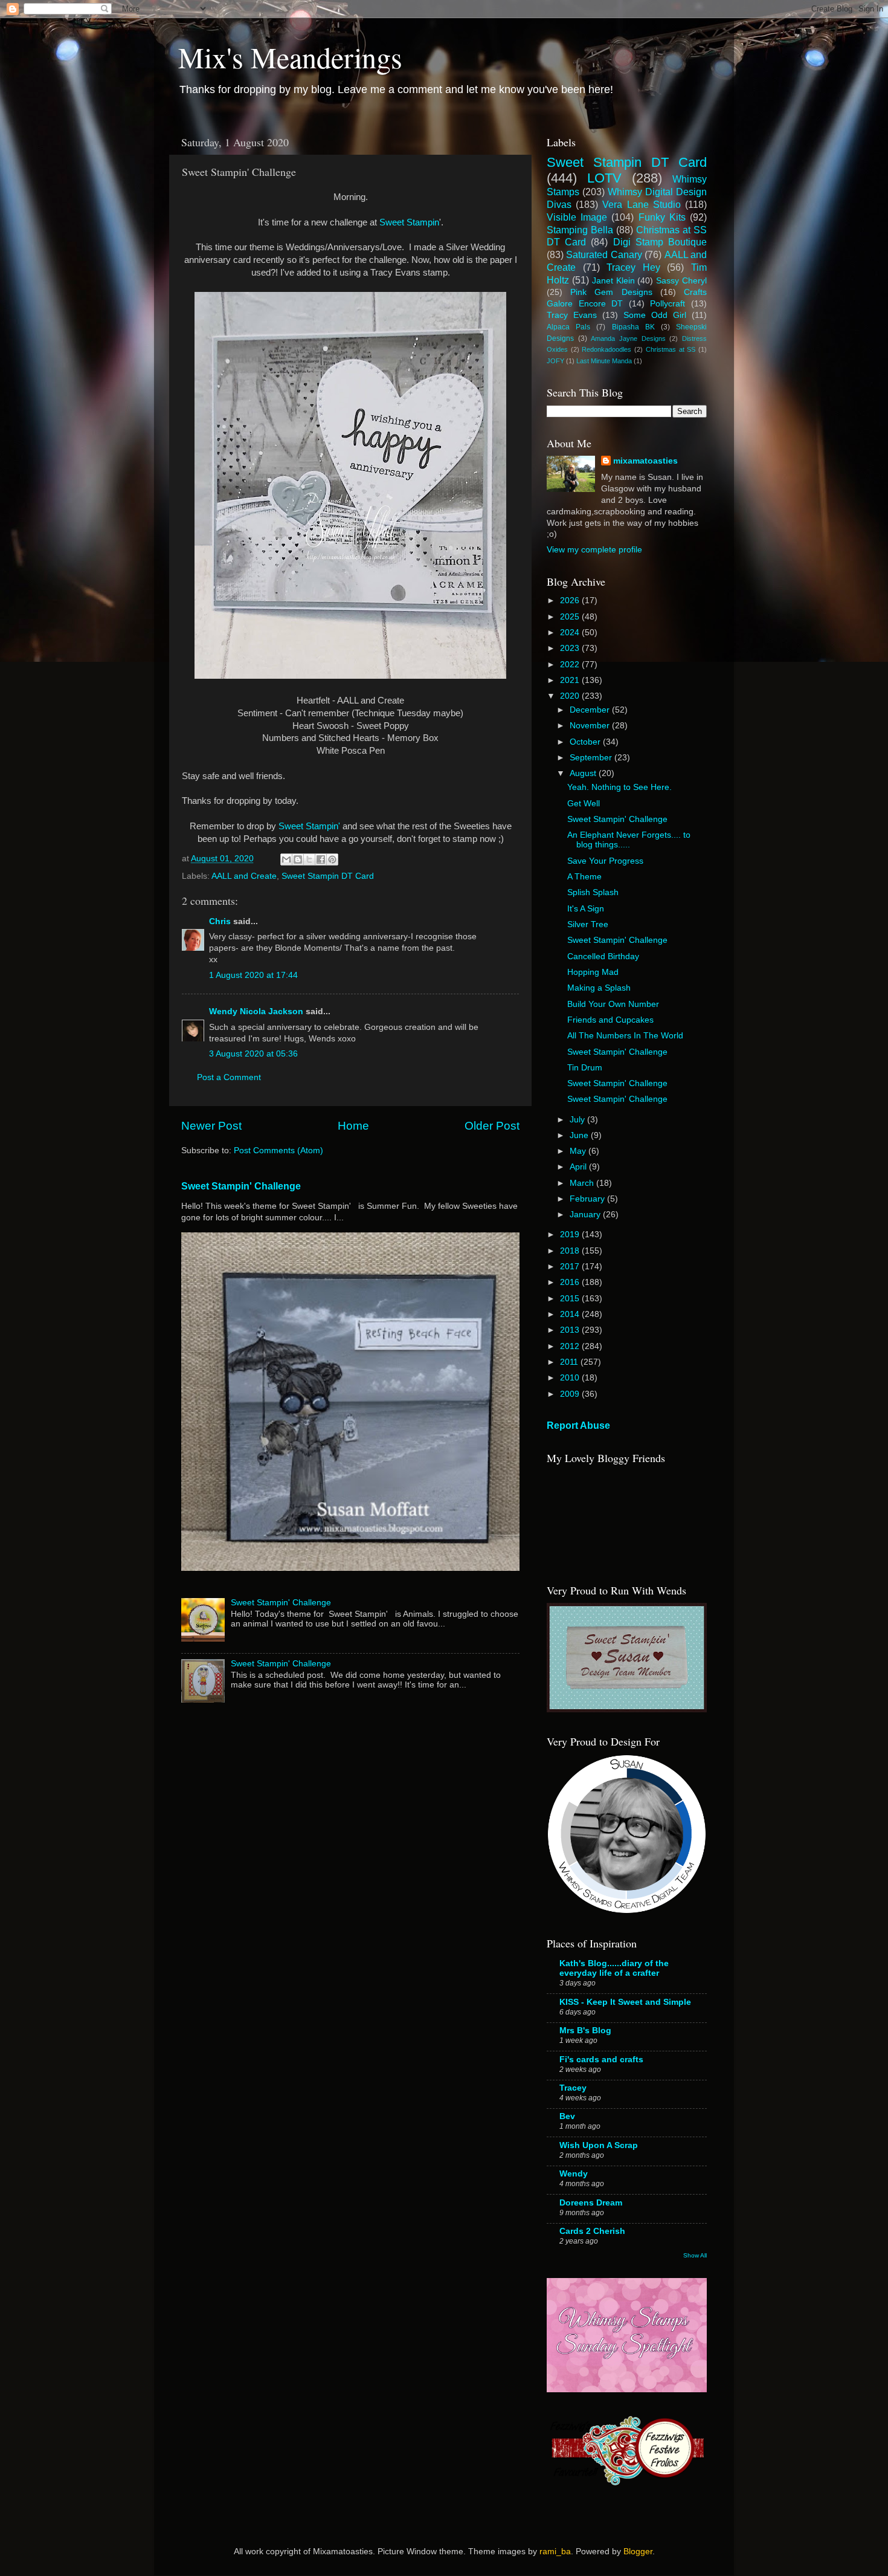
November (591, 726)
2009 (571, 1394)
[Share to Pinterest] (332, 859)
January (586, 1215)
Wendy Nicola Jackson (256, 1011)
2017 (571, 1267)
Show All (695, 2255)
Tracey (573, 2088)
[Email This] (286, 859)
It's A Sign (586, 909)
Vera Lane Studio (641, 204)
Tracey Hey (633, 267)
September (592, 758)
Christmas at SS (671, 349)
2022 (571, 665)
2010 (571, 1378)
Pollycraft (668, 304)
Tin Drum (585, 1068)
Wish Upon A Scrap (599, 2145)
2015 (571, 1299)
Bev (567, 2116)
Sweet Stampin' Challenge (241, 1186)
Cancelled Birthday (603, 956)
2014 (571, 1314)
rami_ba (555, 2552)
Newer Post (211, 1126)
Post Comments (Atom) (278, 1150)
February (588, 1199)
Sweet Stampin (409, 222)
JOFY (555, 361)
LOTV (604, 178)
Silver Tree (588, 924)
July (578, 1120)
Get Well (584, 804)
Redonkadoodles (606, 349)
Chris (220, 921)
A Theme (584, 877)
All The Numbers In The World (625, 1036)
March (583, 1183)
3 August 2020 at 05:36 (253, 1054)
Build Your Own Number (613, 1004)
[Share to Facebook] (321, 859)
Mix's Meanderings (290, 57)
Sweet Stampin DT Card (328, 876)
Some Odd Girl (655, 315)
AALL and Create (244, 876)
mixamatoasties (645, 461)
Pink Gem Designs (611, 292)
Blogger (638, 2552)
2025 (571, 617)
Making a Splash (599, 988)
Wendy (574, 2174)
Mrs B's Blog (585, 2031)
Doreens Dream (591, 2203)
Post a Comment (229, 1077)
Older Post (492, 1126)
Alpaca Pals (568, 327)
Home (353, 1126)
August (584, 773)
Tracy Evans (572, 315)
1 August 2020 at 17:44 (253, 975)
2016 (571, 1282)
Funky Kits (662, 217)
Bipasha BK (633, 327)
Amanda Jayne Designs (628, 338)
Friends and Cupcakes (610, 1020)
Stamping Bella (580, 230)
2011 (570, 1362)
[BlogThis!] (298, 859)
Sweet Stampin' (310, 826)
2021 (571, 680)
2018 (571, 1251)
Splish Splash (593, 892)
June (580, 1135)
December (591, 710)
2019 (571, 1235)
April (579, 1167)
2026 (571, 600)
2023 (571, 648)
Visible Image (577, 217)
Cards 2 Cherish (592, 2231)
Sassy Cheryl (681, 281)
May (579, 1151)
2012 (571, 1346)
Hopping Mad (593, 972)
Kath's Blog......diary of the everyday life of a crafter (614, 1968)
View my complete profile (594, 550)
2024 (571, 633)
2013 (571, 1330)
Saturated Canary (604, 254)
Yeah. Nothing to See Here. (619, 787)
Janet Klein (613, 281)
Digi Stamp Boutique (660, 242)
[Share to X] (309, 859)
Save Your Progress (605, 861)
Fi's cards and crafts (601, 2060)
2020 (571, 696)
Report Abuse (578, 1426)
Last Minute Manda (604, 361)
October (586, 742)
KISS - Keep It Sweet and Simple (625, 2002)
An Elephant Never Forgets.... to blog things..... (629, 840)
